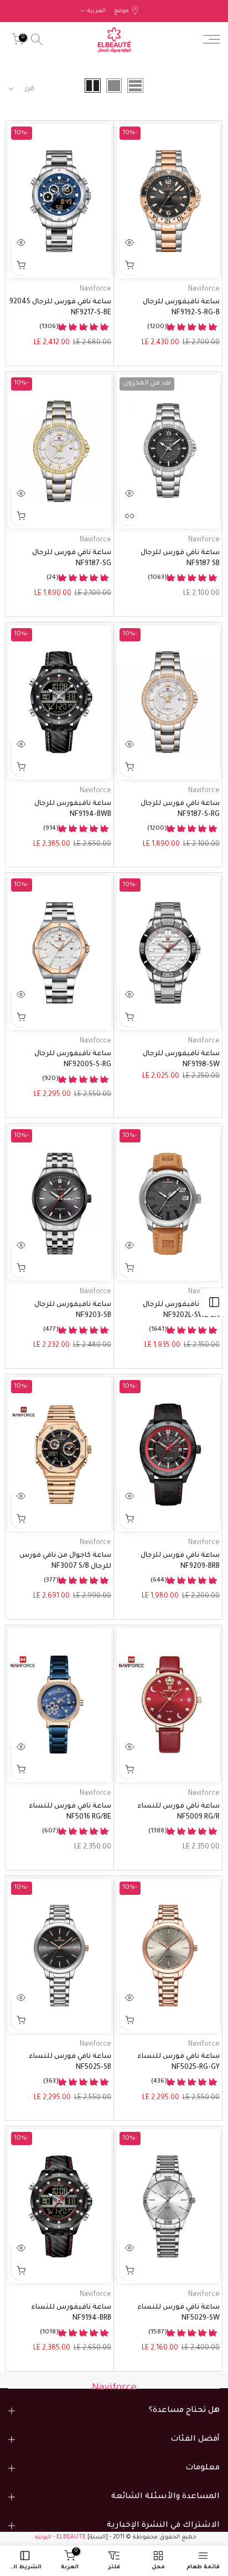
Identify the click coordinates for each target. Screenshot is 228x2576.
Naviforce (204, 289)
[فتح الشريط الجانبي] (214, 1302)
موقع (121, 11)
